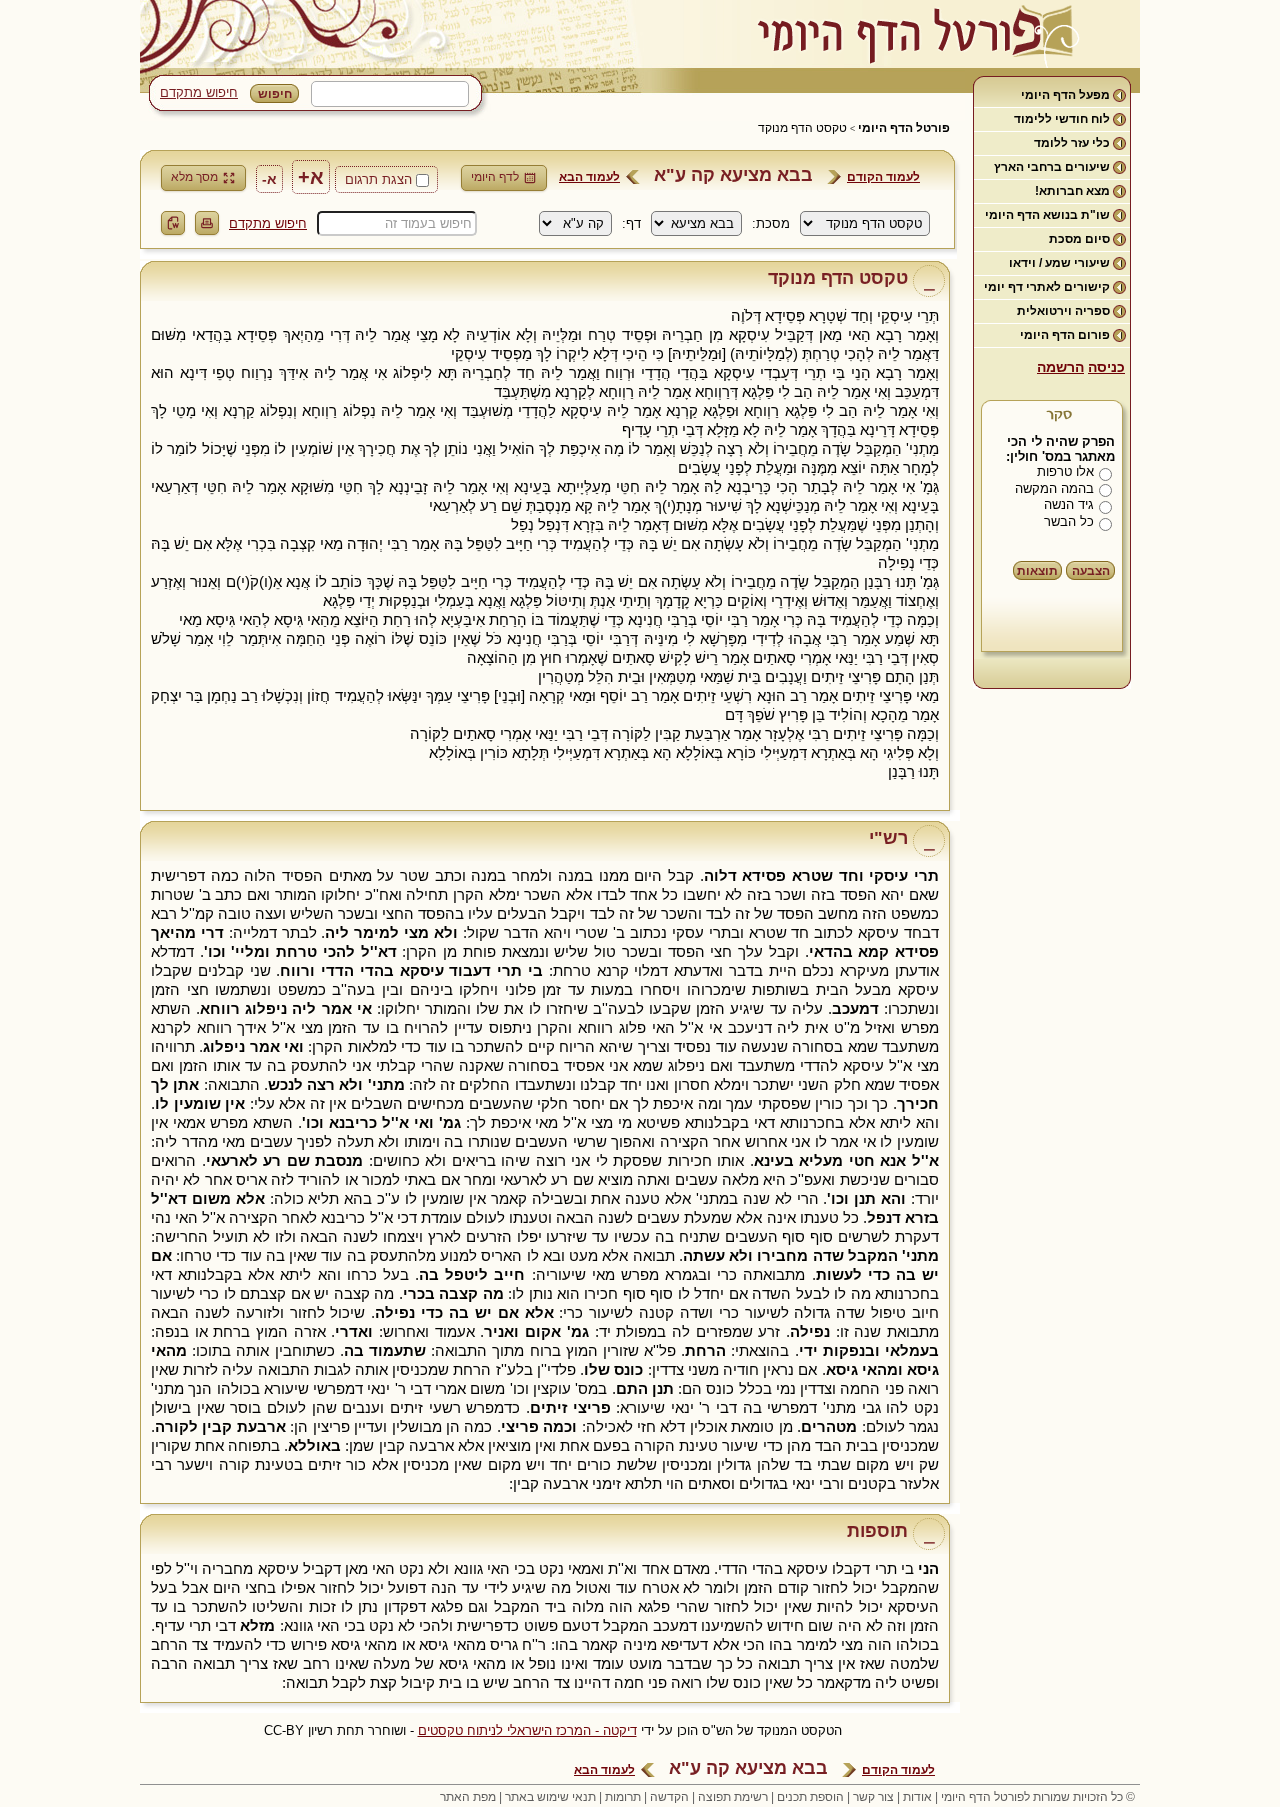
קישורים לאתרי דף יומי (1047, 287)
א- (269, 179)
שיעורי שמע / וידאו (1059, 263)
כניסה (1106, 367)
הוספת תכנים (810, 1797)
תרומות (623, 1797)
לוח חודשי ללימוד (1062, 119)
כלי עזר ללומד (1072, 143)
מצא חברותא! (1072, 191)
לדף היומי (495, 177)
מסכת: (771, 223)
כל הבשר (1069, 521)
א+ (311, 177)
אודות (917, 1797)
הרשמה (1060, 367)
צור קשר (873, 1797)
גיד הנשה (1069, 504)
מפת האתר (468, 1797)
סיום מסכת (1079, 239)
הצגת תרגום (378, 179)
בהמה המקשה (1054, 488)
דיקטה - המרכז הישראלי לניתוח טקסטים (527, 1730)
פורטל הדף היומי (904, 128)
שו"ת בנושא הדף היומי (1047, 215)
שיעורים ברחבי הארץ (1052, 167)
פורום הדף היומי (1065, 335)
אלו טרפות (1065, 471)
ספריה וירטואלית (1063, 311)
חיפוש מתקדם (199, 92)
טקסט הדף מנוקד (802, 128)
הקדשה (669, 1797)
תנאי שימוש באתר (550, 1797)
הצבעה (1091, 571)
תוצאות (1037, 571)
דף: (631, 223)
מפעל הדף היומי (1065, 95)
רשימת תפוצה (733, 1797)
